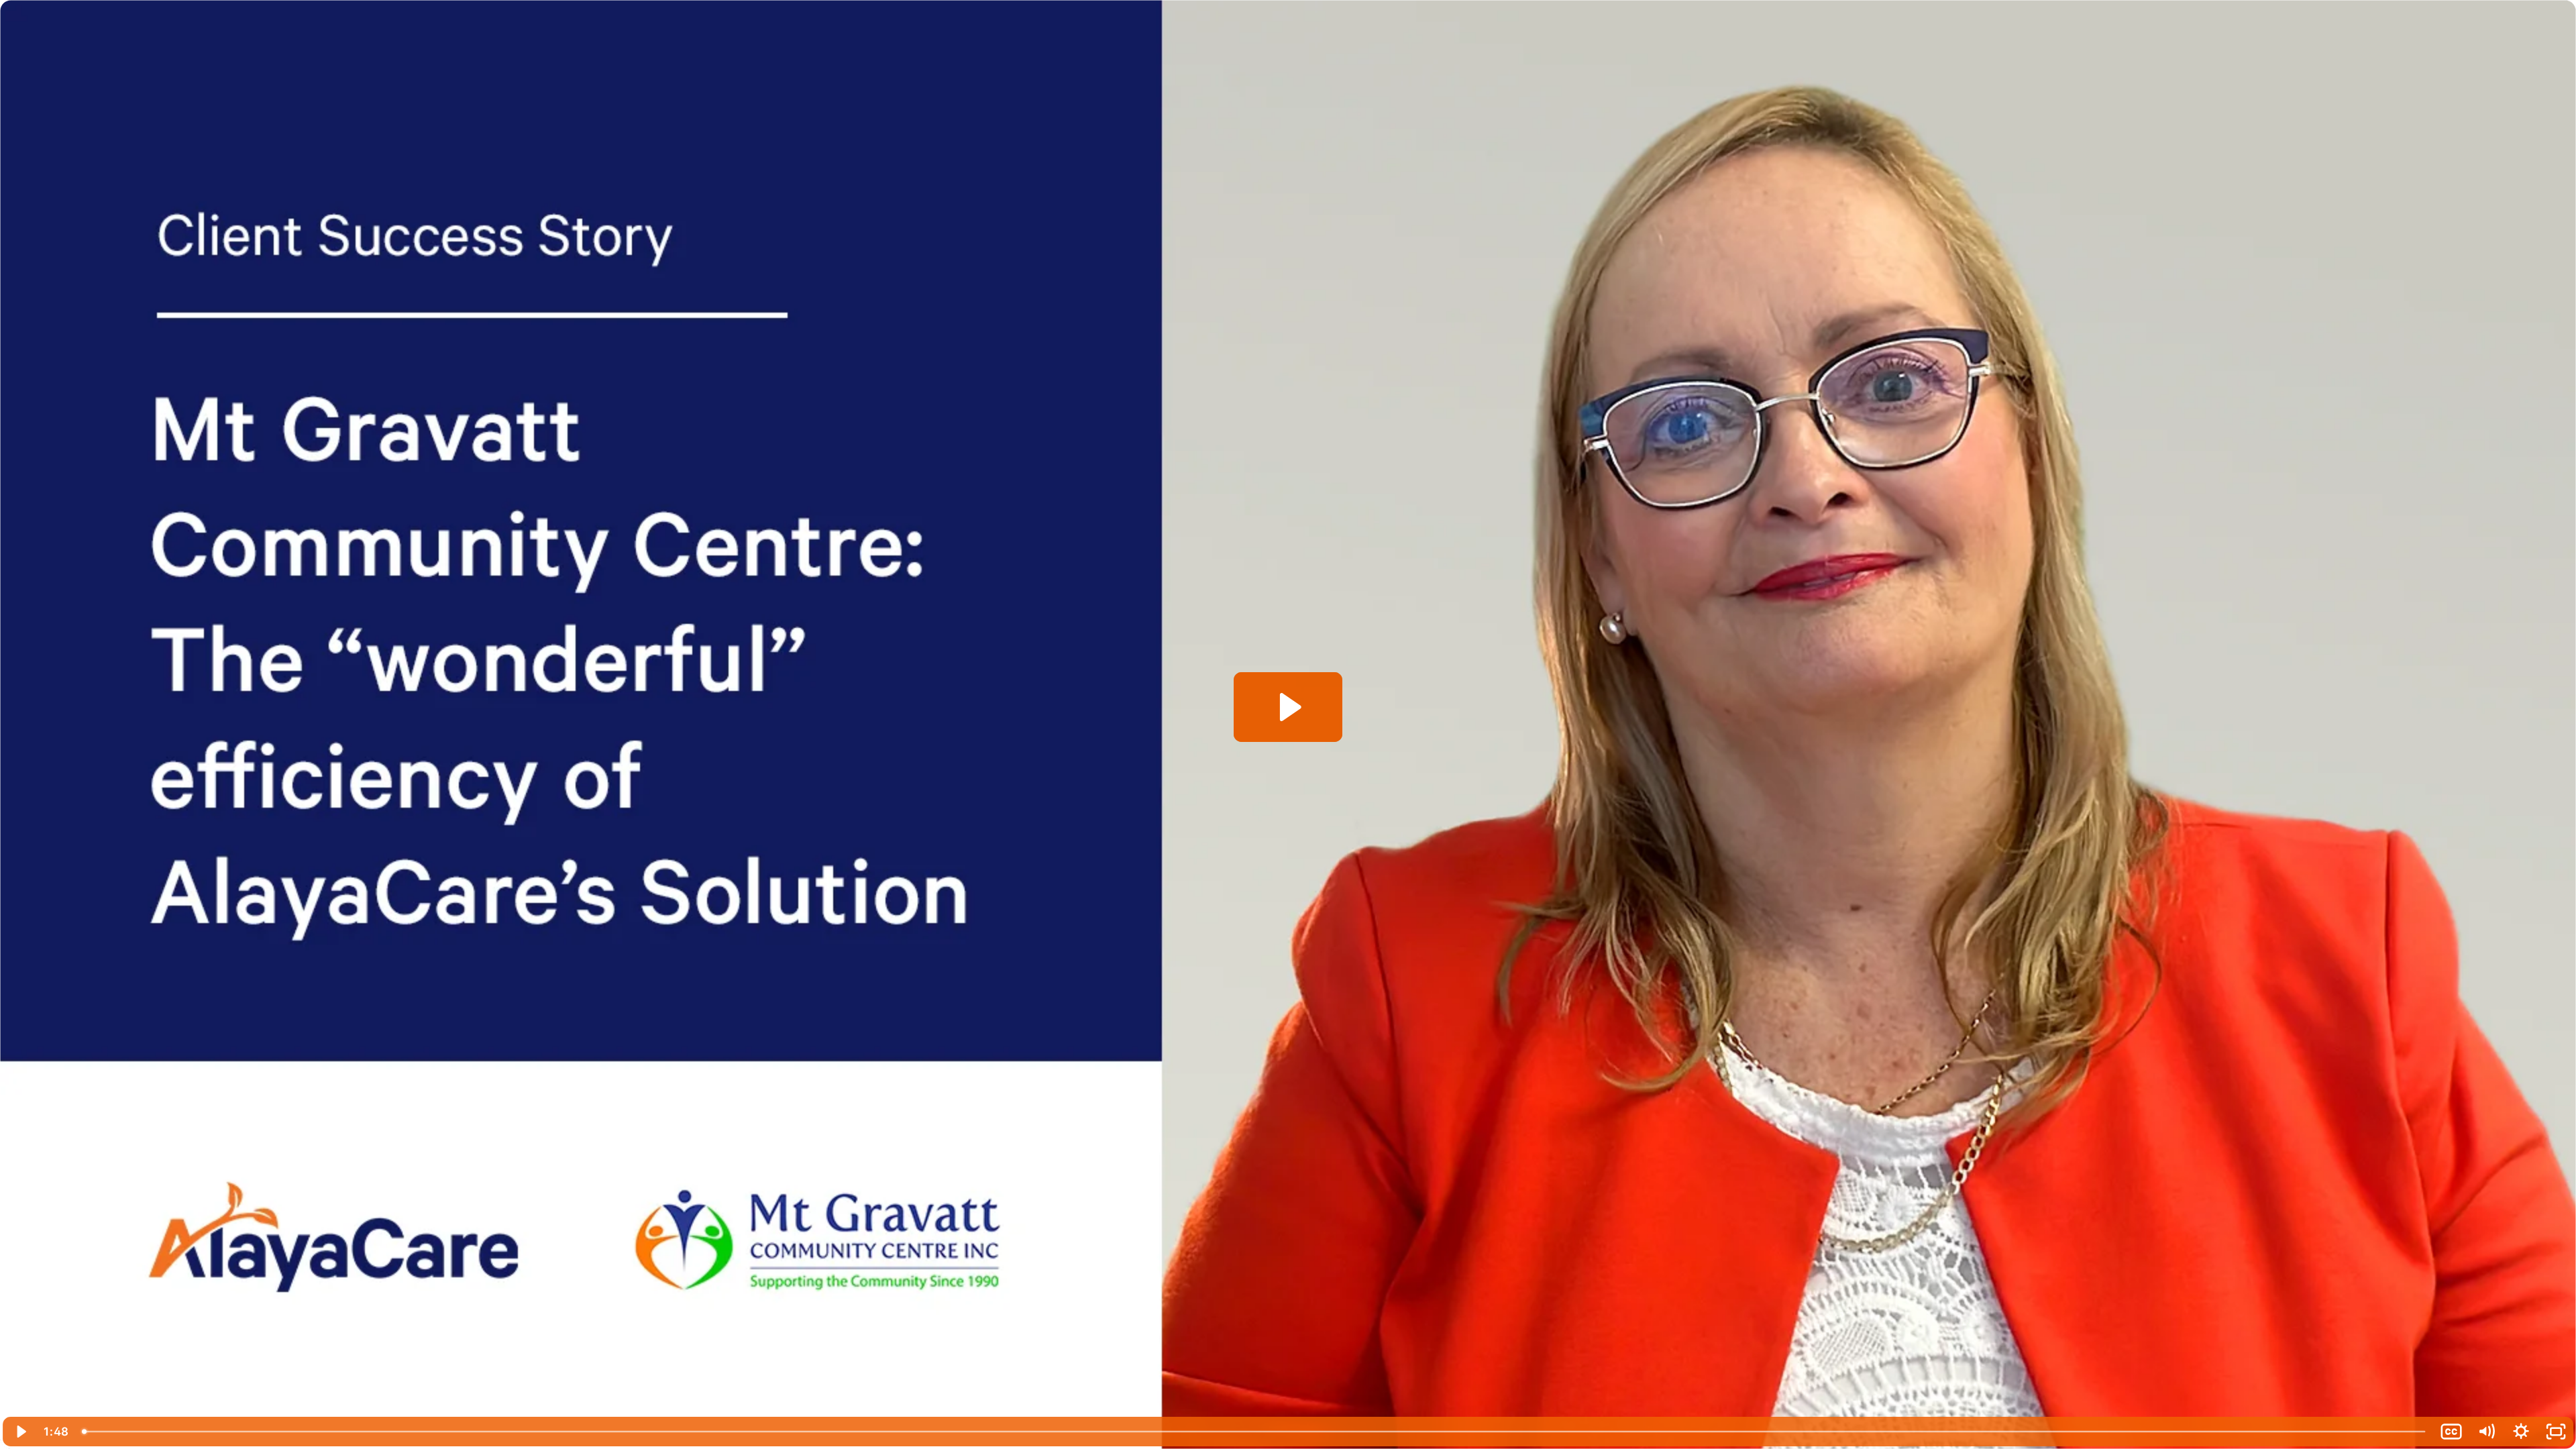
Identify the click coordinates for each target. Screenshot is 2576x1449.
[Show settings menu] (2521, 1432)
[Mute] (2486, 1432)
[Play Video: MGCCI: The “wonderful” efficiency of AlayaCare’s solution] (1288, 707)
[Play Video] (20, 1432)
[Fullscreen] (2556, 1432)
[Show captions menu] (2451, 1432)
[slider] (1254, 1432)
